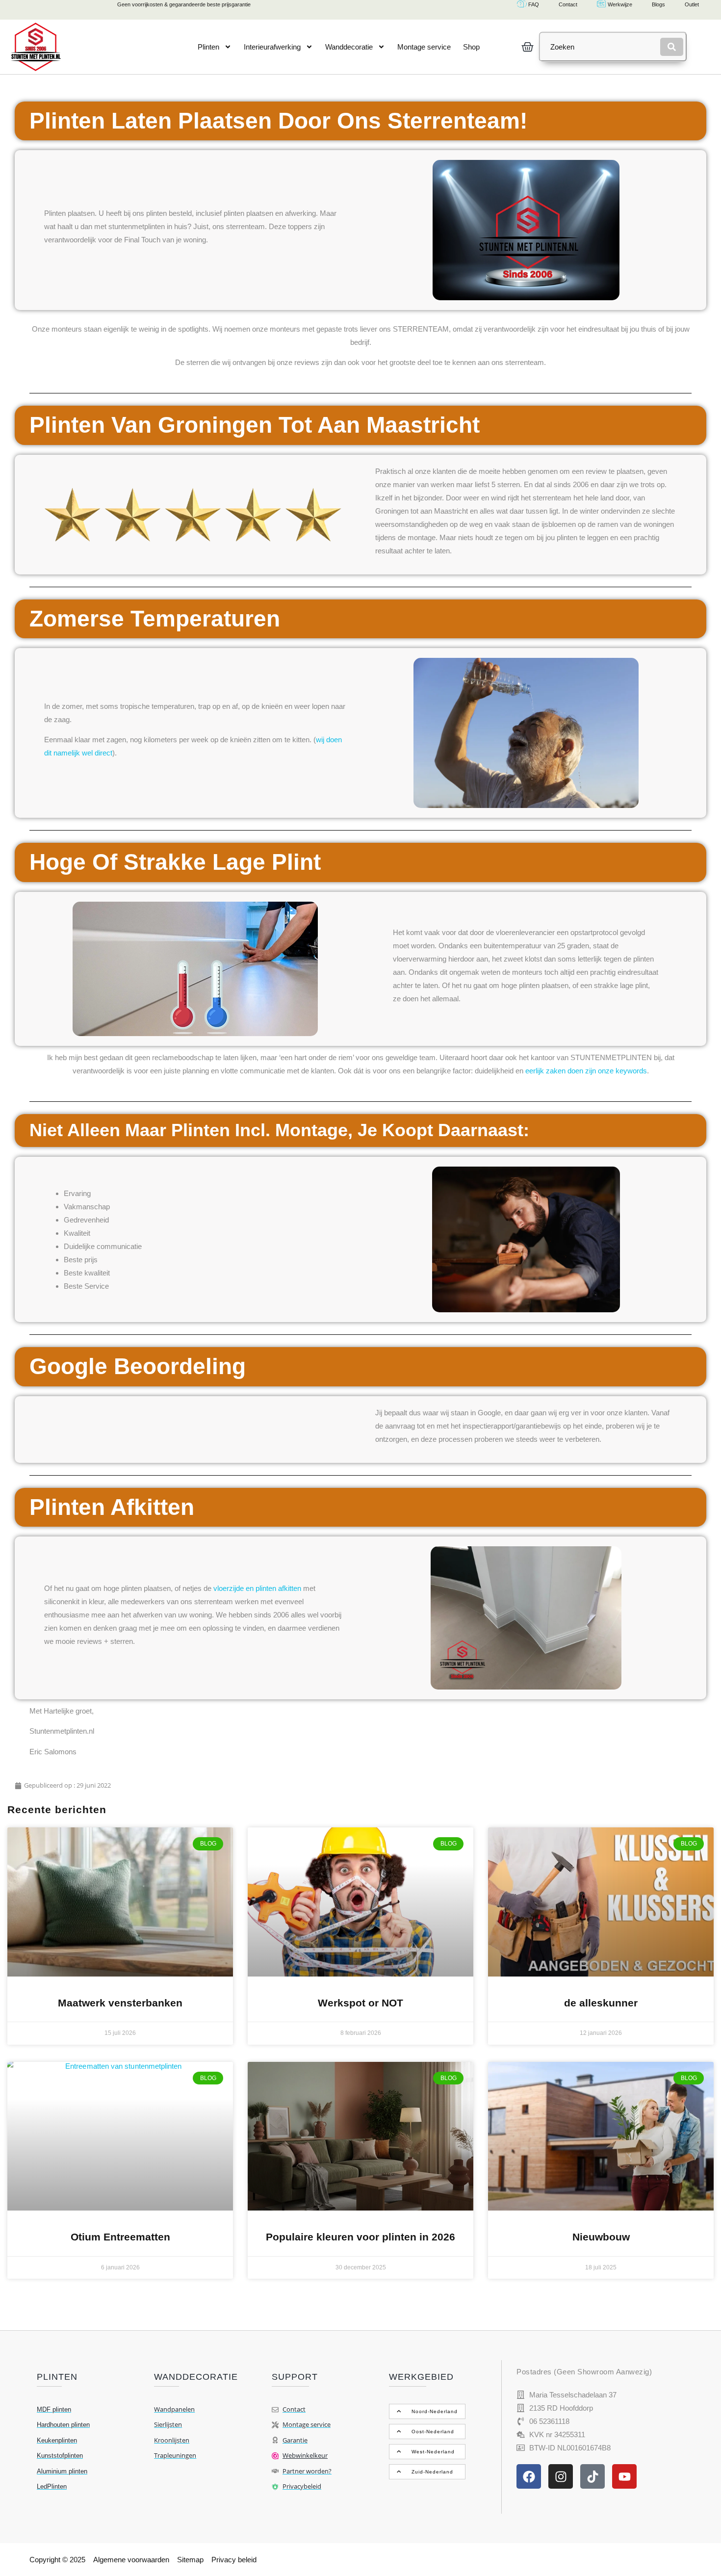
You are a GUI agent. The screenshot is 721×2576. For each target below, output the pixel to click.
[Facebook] (529, 2476)
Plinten (208, 47)
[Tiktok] (592, 2476)
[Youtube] (624, 2476)
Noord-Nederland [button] (435, 2411)
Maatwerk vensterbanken (120, 2003)
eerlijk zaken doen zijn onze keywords (586, 1071)
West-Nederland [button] (433, 2452)
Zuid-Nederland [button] (432, 2472)
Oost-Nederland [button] (433, 2432)
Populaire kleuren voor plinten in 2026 (360, 2237)
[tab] (427, 2411)
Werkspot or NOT (360, 2003)
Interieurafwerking (272, 47)
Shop (471, 47)
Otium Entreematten (120, 2237)
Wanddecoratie (349, 47)
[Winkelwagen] (528, 47)
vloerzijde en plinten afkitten (257, 1588)
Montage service (424, 47)
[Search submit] (672, 47)
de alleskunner (601, 2003)
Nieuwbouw (601, 2237)
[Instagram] (561, 2476)
